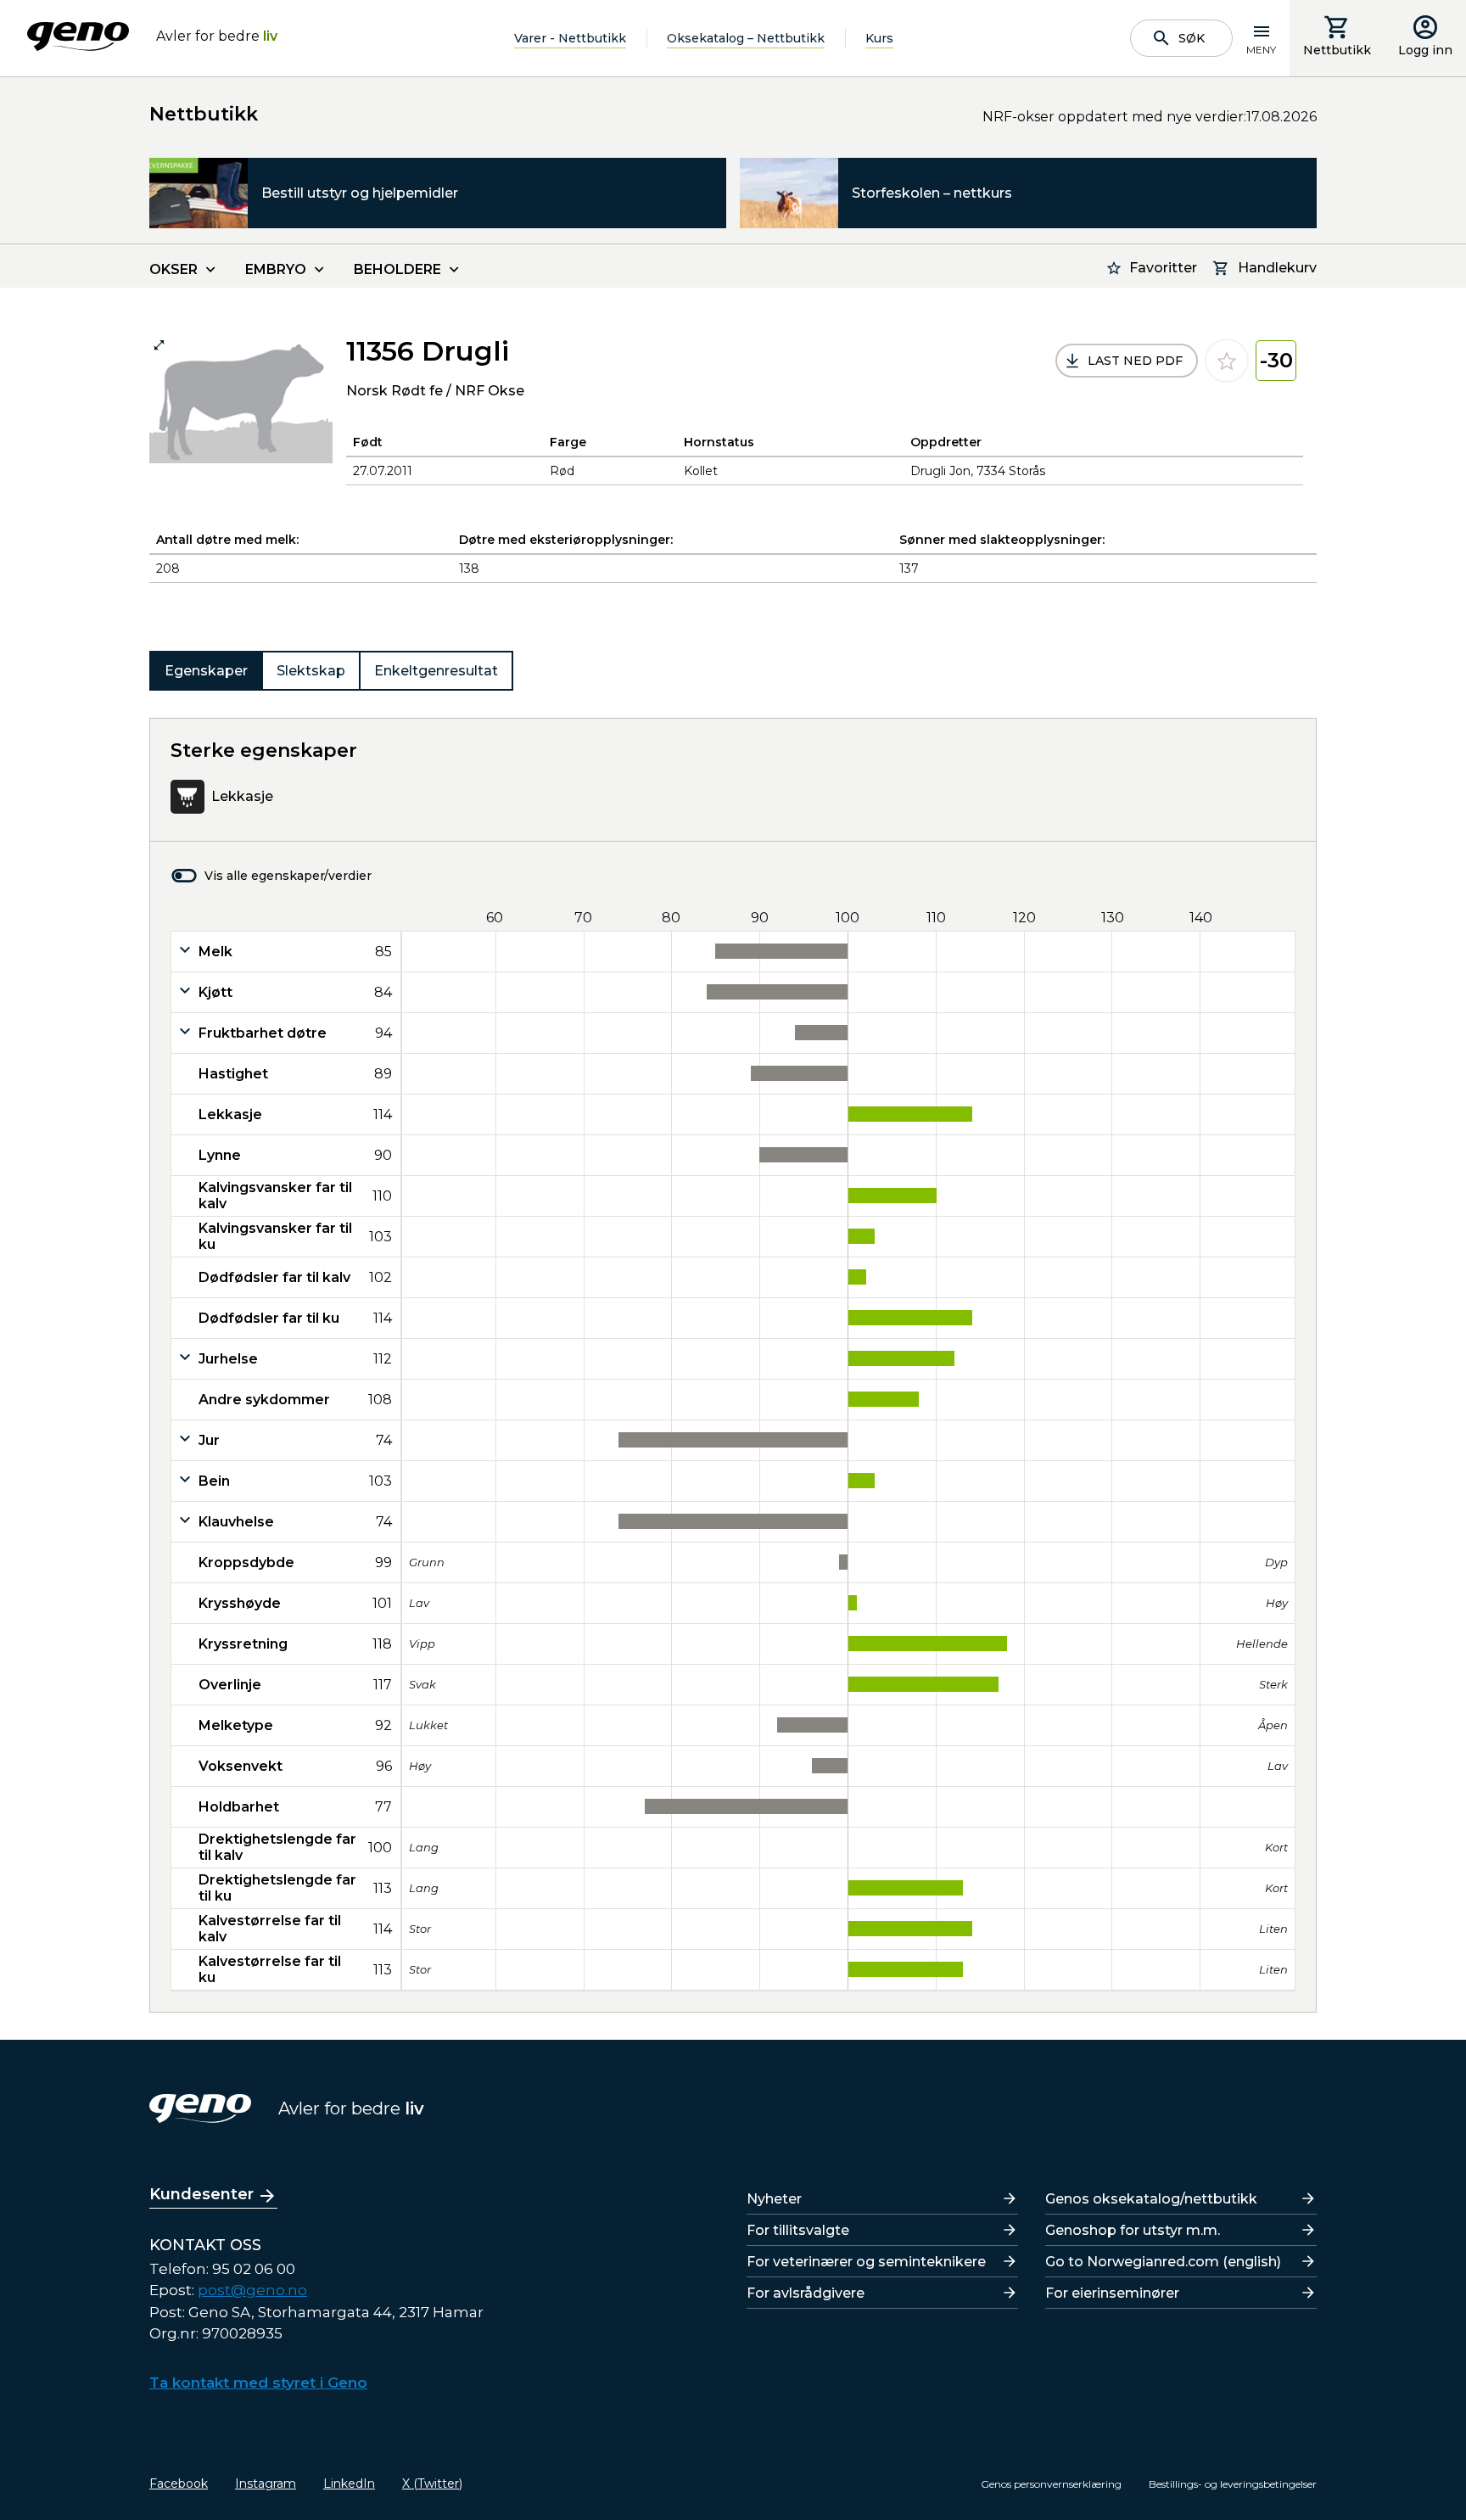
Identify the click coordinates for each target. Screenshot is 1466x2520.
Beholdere (397, 269)
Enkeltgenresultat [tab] (436, 671)
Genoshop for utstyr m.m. (1133, 2230)
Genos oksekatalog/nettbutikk (1151, 2199)
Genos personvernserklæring (1051, 2484)
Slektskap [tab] (311, 671)
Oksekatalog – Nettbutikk (746, 38)
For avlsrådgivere (806, 2293)
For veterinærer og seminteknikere (866, 2262)
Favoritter (1163, 268)
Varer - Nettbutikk (570, 38)
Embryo (276, 269)
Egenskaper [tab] (206, 671)
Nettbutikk (1337, 50)
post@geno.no (252, 2290)
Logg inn (1425, 50)
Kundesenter (201, 2194)
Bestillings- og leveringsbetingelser (1233, 2484)
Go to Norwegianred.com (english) (1163, 2262)
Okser (173, 269)
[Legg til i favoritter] (1227, 361)
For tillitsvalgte (798, 2230)
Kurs (879, 38)
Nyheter (774, 2199)
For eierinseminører (1112, 2293)
